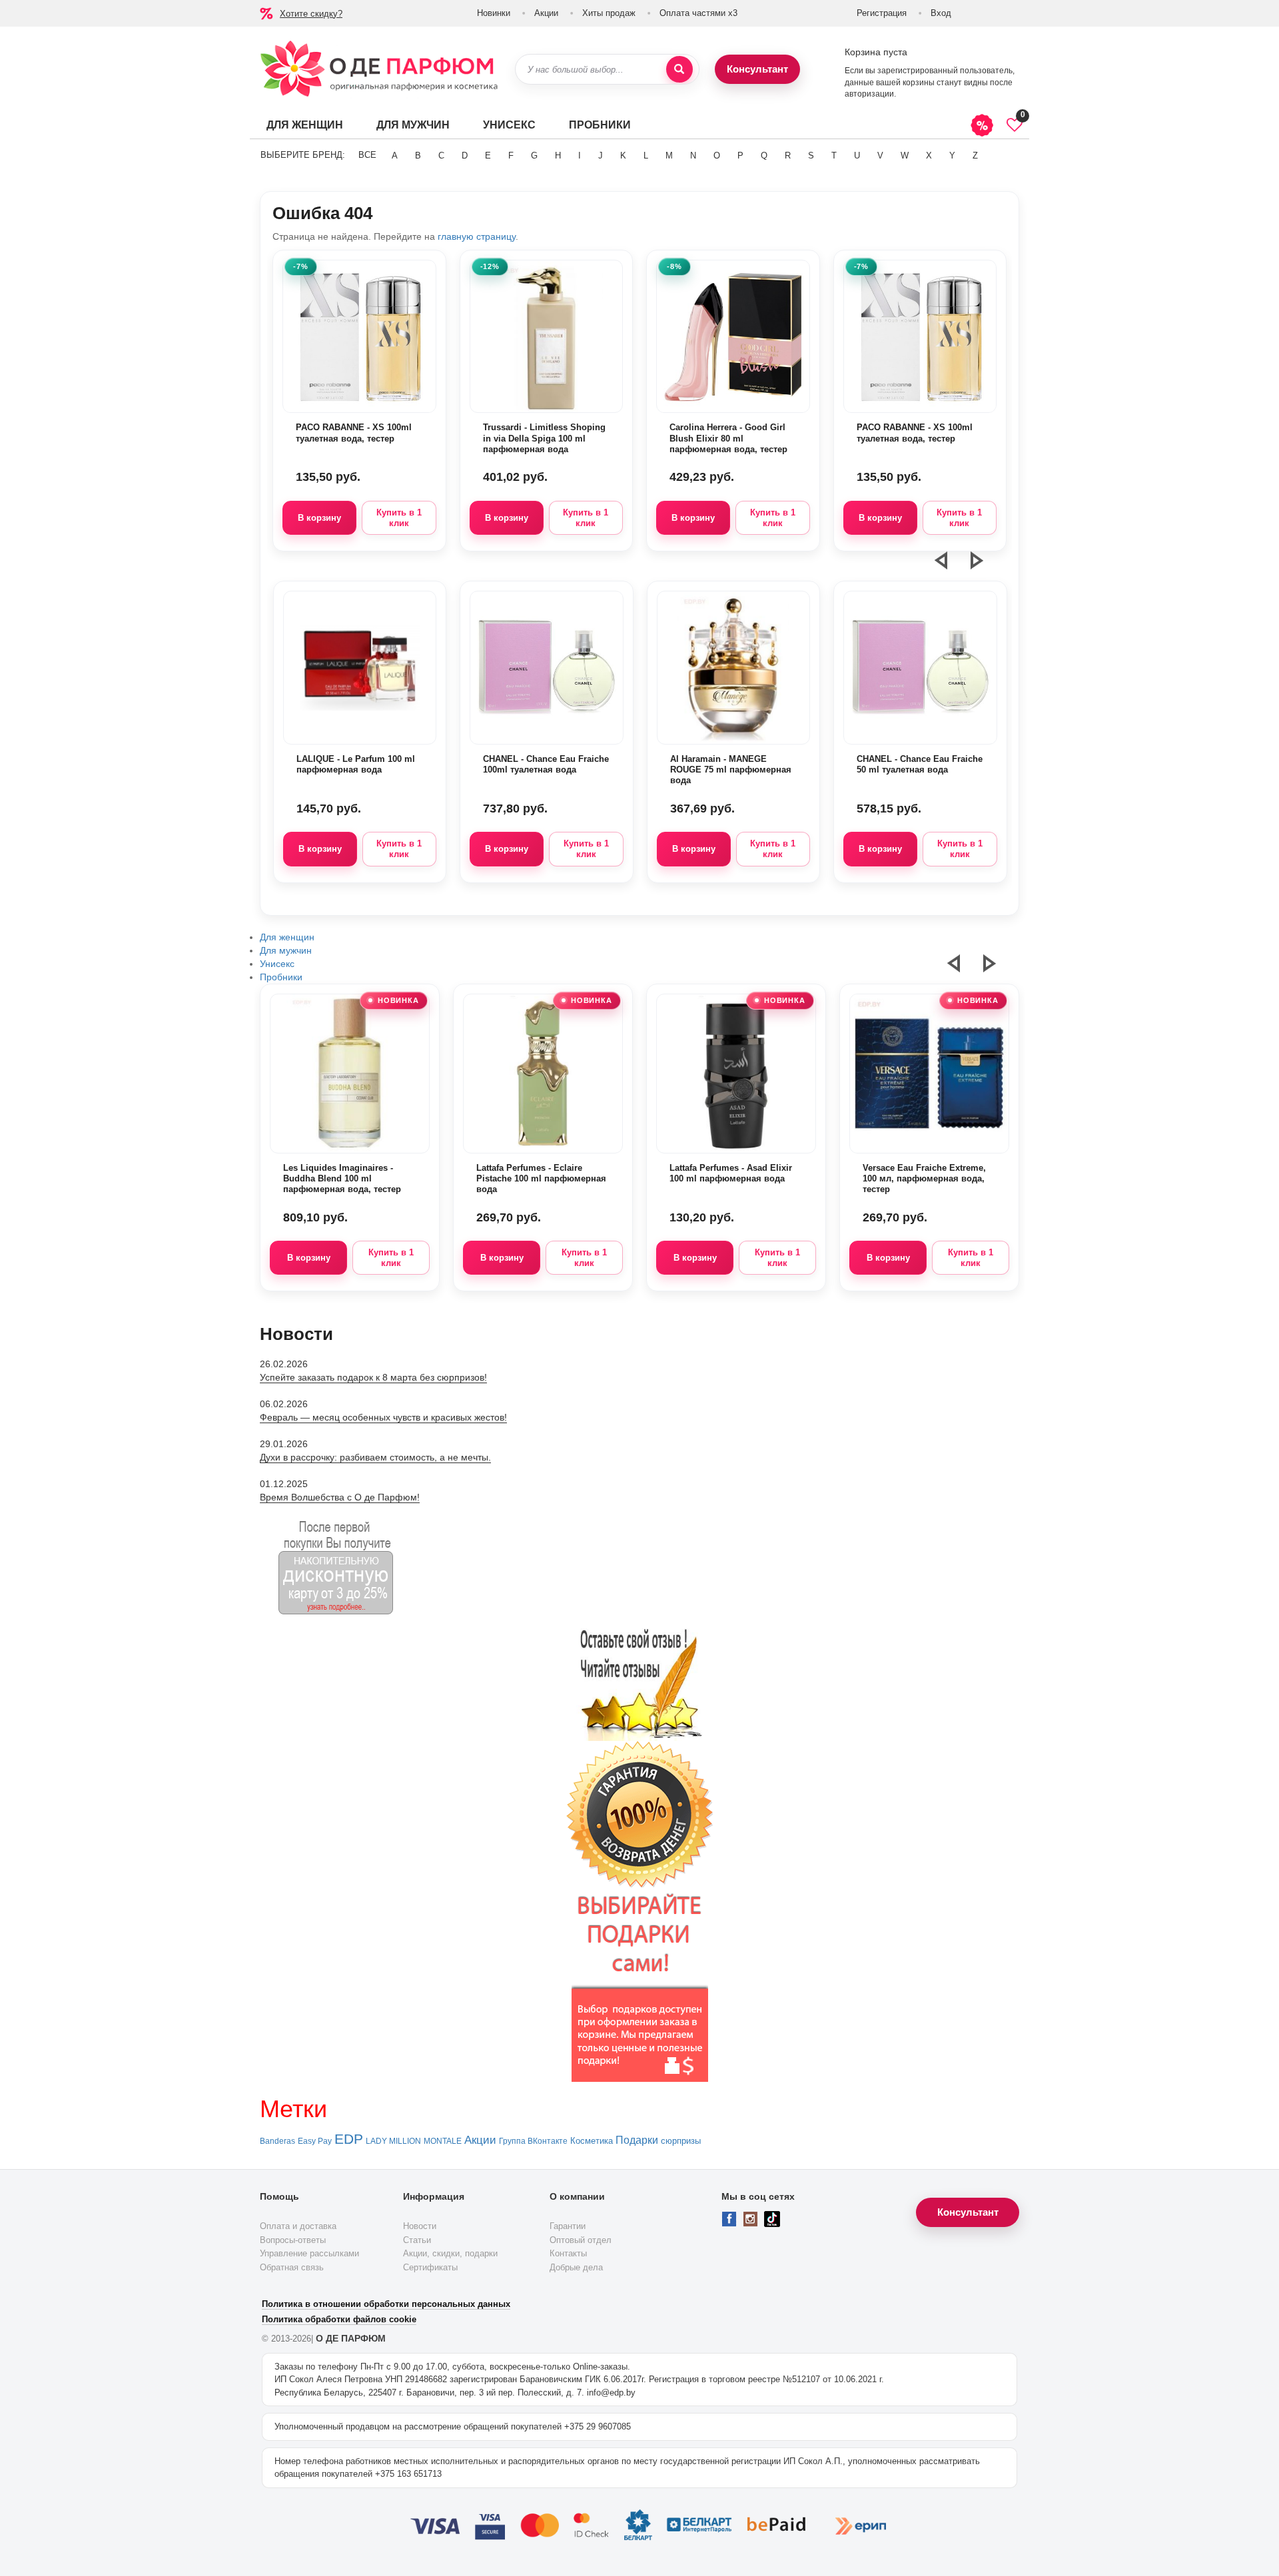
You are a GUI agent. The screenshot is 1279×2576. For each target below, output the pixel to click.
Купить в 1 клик (399, 518)
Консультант (757, 69)
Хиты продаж (609, 13)
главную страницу (477, 236)
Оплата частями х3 (698, 13)
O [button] (717, 156)
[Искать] (679, 69)
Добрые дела (576, 2267)
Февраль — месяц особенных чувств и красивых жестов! (383, 1417)
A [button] (395, 156)
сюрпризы (681, 2141)
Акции (546, 13)
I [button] (580, 156)
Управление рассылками (309, 2253)
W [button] (905, 156)
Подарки (637, 2140)
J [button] (601, 156)
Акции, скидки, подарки (450, 2253)
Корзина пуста (876, 52)
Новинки (494, 13)
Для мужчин (413, 125)
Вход (941, 13)
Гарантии (568, 2226)
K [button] (623, 156)
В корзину (319, 518)
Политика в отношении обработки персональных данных (386, 2304)
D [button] (465, 156)
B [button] (418, 156)
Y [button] (952, 156)
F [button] (511, 156)
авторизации (869, 94)
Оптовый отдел (581, 2240)
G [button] (534, 156)
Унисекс (509, 125)
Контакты (568, 2253)
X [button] (929, 156)
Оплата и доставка (298, 2226)
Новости (420, 2226)
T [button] (834, 156)
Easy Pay (315, 2141)
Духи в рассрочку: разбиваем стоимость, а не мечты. (375, 1457)
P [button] (740, 156)
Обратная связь (292, 2267)
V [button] (880, 156)
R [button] (788, 156)
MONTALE (443, 2141)
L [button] (646, 156)
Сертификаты (430, 2267)
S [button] (811, 156)
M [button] (669, 156)
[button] (949, 566)
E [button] (488, 156)
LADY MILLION (393, 2141)
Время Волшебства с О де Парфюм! (340, 1497)
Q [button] (764, 156)
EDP (349, 2139)
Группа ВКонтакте (533, 2141)
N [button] (693, 156)
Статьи (417, 2240)
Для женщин (305, 125)
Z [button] (975, 156)
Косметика (592, 2141)
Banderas (277, 2141)
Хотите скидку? (311, 14)
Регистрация (882, 13)
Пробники (600, 125)
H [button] (558, 156)
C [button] (441, 156)
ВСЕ (367, 155)
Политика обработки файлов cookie (339, 2319)
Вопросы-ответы (293, 2240)
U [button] (857, 156)
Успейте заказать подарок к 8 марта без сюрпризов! (373, 1377)
